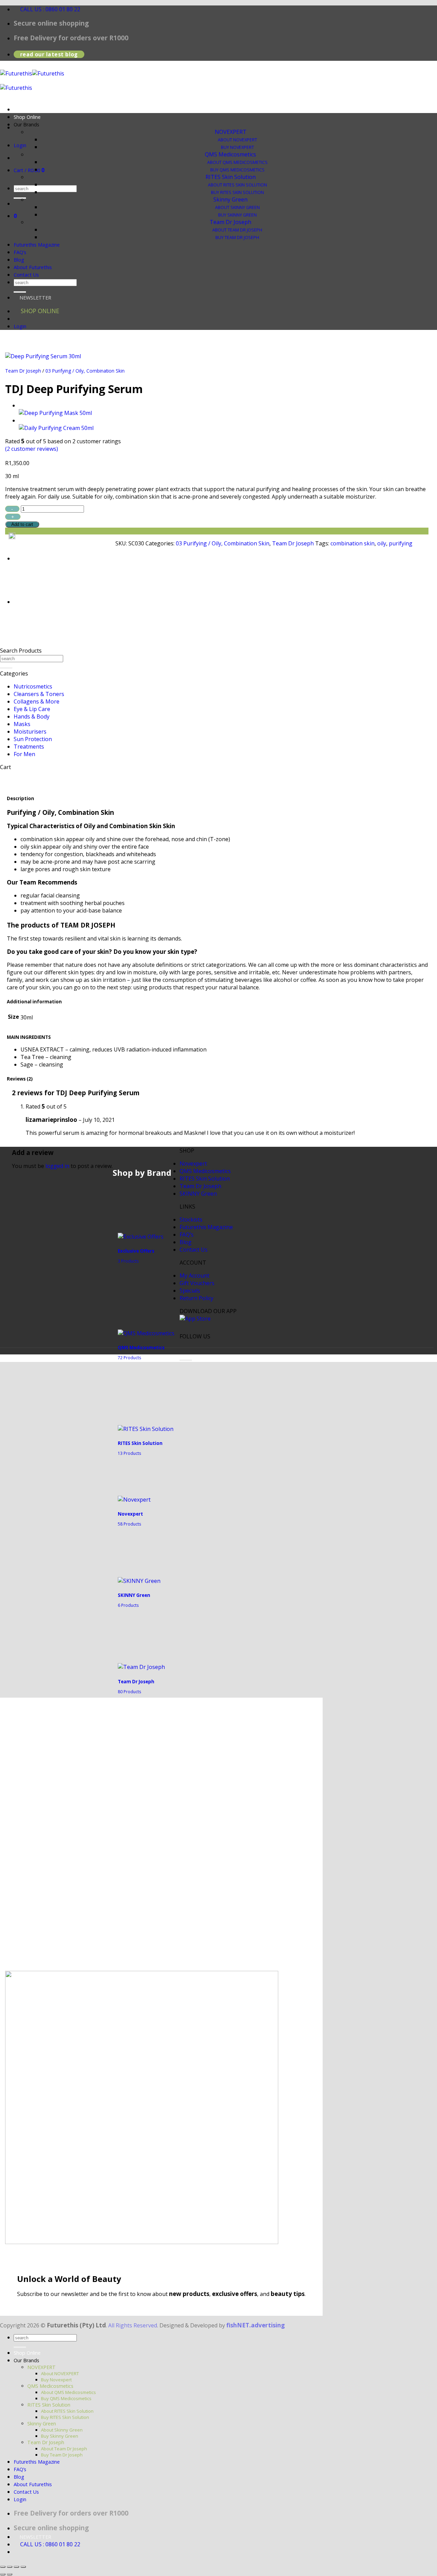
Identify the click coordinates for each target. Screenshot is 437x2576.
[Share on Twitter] (38, 551)
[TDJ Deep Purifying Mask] (55, 413)
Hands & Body (32, 716)
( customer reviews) (32, 449)
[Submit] (20, 198)
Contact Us (26, 275)
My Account (194, 1276)
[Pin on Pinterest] (64, 551)
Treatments (29, 747)
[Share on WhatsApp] (12, 551)
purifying (401, 543)
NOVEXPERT (231, 132)
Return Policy (196, 1298)
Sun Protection (33, 739)
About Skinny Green (237, 207)
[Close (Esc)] (23, 2567)
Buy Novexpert (237, 147)
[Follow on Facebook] (186, 1344)
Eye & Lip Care (32, 709)
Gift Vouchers (197, 1283)
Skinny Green (230, 199)
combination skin (353, 543)
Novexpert (193, 1164)
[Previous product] (25, 420)
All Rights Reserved (133, 2325)
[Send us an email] (46, 127)
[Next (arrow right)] (10, 2574)
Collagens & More (37, 701)
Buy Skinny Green (237, 215)
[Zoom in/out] (3, 2567)
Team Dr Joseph (230, 222)
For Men (24, 754)
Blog (19, 260)
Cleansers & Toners (39, 694)
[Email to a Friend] (51, 551)
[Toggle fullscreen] (10, 2567)
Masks (22, 724)
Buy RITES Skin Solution (237, 192)
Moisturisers (30, 732)
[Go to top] (186, 1360)
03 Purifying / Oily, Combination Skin (85, 371)
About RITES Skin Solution (237, 185)
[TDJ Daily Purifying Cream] (56, 428)
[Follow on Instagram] (199, 1344)
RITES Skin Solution (231, 177)
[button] (12, 364)
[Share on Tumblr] (77, 551)
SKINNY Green (198, 1194)
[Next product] (25, 405)
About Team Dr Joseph (237, 230)
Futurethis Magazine (37, 245)
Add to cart (22, 524)
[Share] (16, 2567)
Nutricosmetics (33, 686)
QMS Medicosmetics (230, 154)
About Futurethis (33, 267)
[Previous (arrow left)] (3, 2574)
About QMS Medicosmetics (237, 162)
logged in (57, 1166)
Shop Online (27, 117)
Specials (190, 1291)
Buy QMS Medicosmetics (237, 170)
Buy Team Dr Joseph (237, 238)
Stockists (191, 1220)
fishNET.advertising (256, 2325)
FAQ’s (20, 252)
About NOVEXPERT (237, 140)
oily (382, 543)
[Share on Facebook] (25, 551)
